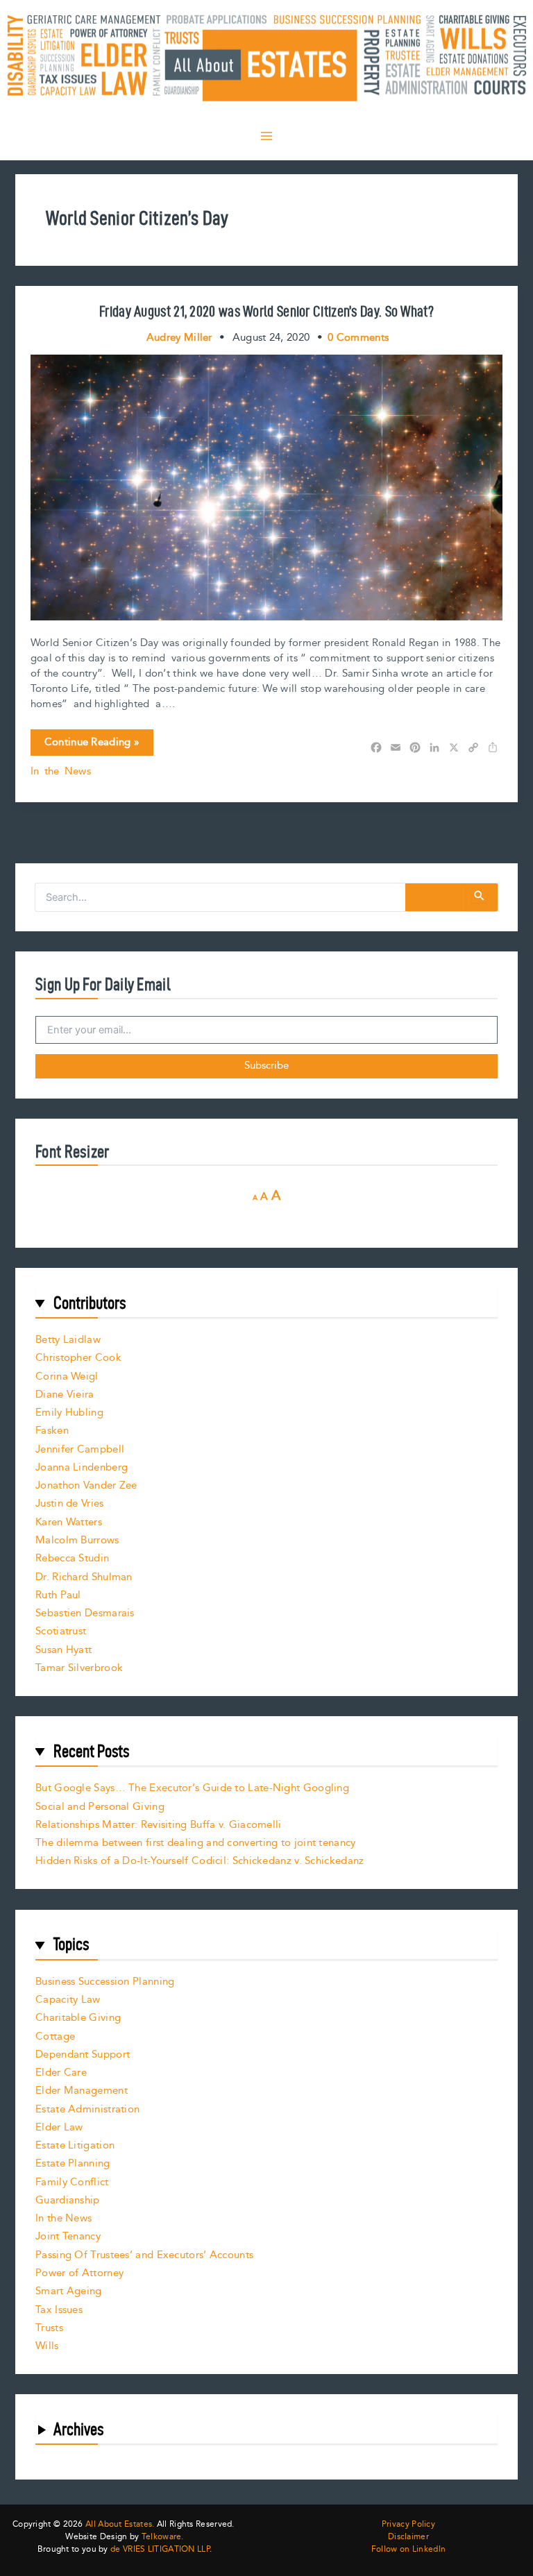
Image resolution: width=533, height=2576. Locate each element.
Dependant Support (83, 2054)
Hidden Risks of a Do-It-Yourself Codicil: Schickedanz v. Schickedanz (200, 1861)
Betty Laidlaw (68, 1340)
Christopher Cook (78, 1358)
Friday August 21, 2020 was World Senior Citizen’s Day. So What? (266, 311)
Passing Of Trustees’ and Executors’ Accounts (144, 2255)
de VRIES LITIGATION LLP (160, 2549)
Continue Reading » (92, 745)
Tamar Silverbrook (79, 1668)
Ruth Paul (58, 1595)
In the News (61, 771)
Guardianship (68, 2200)
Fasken (52, 1431)
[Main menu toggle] (266, 136)
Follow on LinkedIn (408, 2550)
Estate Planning (73, 2163)
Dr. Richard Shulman (84, 1577)
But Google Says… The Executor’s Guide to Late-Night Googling (192, 1788)
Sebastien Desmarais (85, 1613)
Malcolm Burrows (77, 1540)
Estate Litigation (75, 2145)
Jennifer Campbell (80, 1449)
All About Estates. (120, 2524)
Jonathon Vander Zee (86, 1485)
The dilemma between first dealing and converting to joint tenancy (196, 1843)
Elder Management (82, 2091)
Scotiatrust (61, 1631)
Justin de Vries (70, 1503)
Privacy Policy (408, 2525)
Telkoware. (163, 2537)
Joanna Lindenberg (82, 1467)
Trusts (49, 2328)
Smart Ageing (69, 2291)
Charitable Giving (78, 2018)
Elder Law (59, 2127)
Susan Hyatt (64, 1650)
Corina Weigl (67, 1376)
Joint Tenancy (68, 2236)
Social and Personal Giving (100, 1807)
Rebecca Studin (72, 1558)
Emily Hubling (69, 1413)
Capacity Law (68, 2000)
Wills (47, 2346)
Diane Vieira (65, 1395)
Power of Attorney (79, 2273)
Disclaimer (408, 2537)
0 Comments (358, 338)
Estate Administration (87, 2109)
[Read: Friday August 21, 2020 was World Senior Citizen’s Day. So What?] (267, 487)
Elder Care (61, 2073)
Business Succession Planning (105, 1982)
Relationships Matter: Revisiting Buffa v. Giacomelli (159, 1825)
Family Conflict (72, 2182)
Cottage (55, 2036)
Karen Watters (69, 1522)
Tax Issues (59, 2310)
